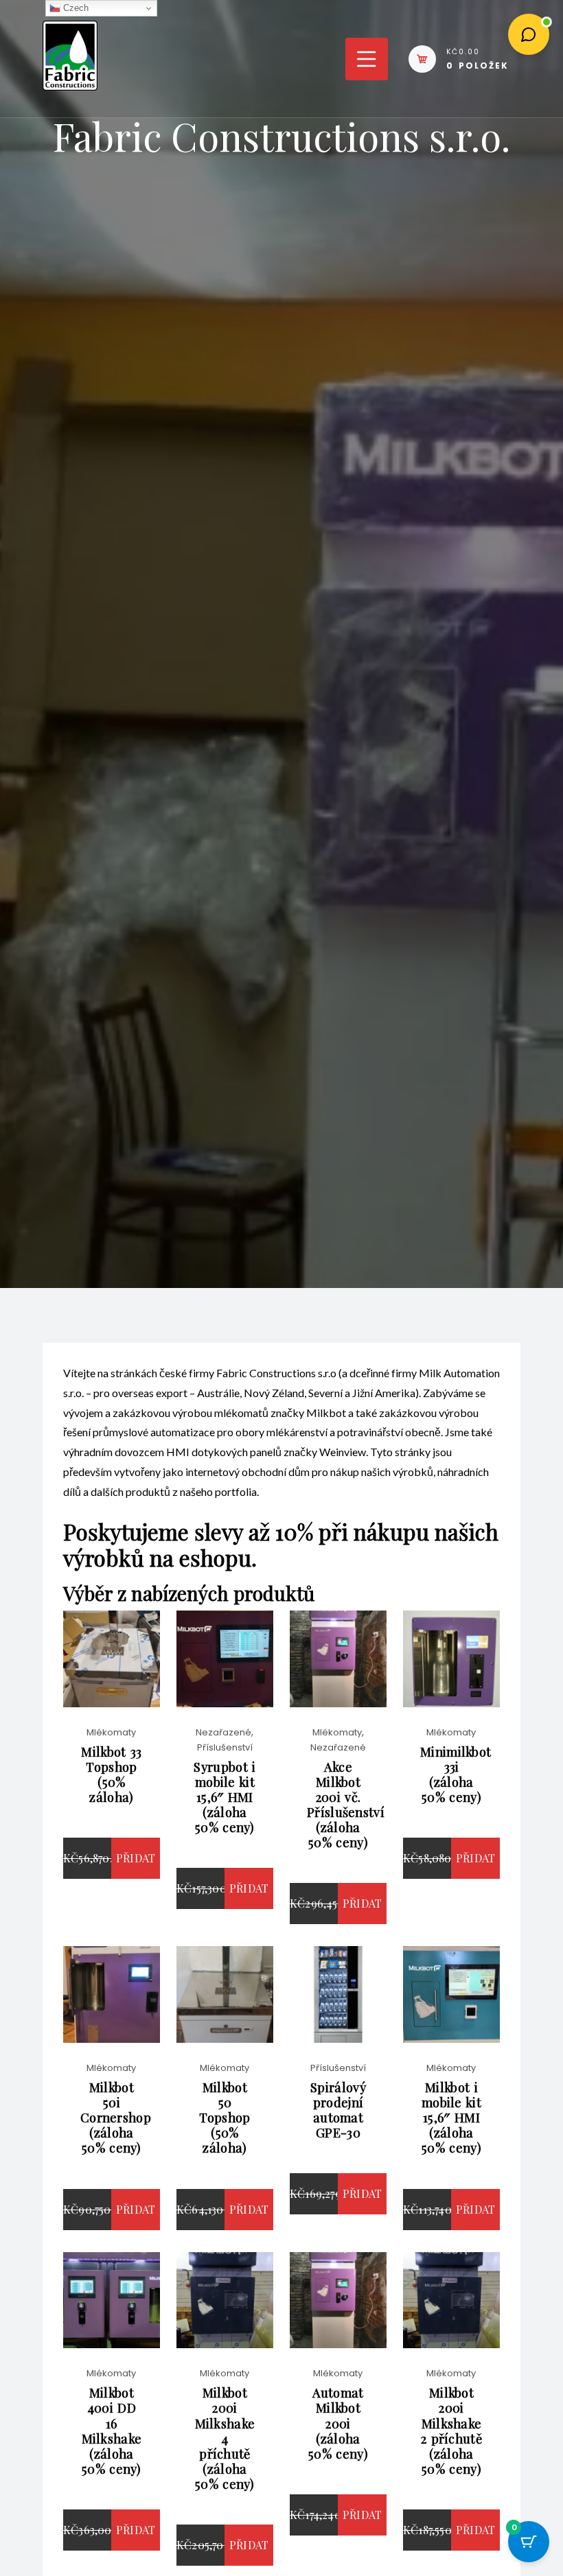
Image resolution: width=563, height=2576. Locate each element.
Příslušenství (225, 1747)
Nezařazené (223, 1732)
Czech (74, 8)
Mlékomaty (111, 1732)
